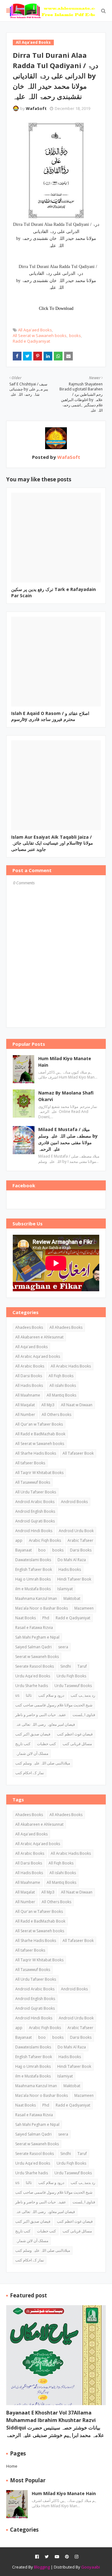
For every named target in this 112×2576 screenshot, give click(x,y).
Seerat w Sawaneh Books (37, 1657)
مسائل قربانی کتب (77, 1744)
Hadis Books (70, 1569)
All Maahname (28, 1395)
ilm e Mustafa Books (33, 1589)
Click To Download (56, 308)
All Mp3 (48, 1405)
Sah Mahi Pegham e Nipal (37, 1637)
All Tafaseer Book (78, 1453)
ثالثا (29, 1695)
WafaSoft (36, 108)
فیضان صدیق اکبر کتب (33, 1734)
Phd (46, 1618)
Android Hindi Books (34, 1531)
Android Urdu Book (76, 1531)
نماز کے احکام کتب (30, 1773)
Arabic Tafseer (80, 1540)
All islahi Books (63, 1385)
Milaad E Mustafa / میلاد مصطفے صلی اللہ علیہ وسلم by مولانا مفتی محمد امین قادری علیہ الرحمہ (68, 1139)
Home (12, 2466)
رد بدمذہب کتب (83, 1695)
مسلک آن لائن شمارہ (32, 1753)
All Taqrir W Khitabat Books (39, 1473)
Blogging (42, 2567)
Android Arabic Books (35, 1502)
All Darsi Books (29, 1376)
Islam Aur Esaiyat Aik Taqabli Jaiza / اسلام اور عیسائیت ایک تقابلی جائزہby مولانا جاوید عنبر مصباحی (52, 843)
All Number (25, 1415)
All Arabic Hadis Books (71, 1366)
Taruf (82, 1666)
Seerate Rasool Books (35, 1666)
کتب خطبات (47, 1744)
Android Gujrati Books (35, 1521)
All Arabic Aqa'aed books (38, 1356)
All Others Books (56, 1415)
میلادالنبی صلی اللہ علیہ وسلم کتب (43, 1763)
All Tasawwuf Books (33, 1482)
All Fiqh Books (61, 1376)
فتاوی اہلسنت (84, 1715)
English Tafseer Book (34, 1569)
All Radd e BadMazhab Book (40, 1434)
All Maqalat (25, 1405)
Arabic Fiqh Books (45, 1540)
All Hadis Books (29, 1385)
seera (63, 1647)
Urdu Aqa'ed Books (33, 1676)
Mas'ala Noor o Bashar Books (42, 1608)
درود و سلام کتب (51, 1695)
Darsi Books (81, 1550)
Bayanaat (23, 1550)
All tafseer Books (30, 1463)
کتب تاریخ (23, 1744)
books (75, 335)
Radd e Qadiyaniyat (31, 341)
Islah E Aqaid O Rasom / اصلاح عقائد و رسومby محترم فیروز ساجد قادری (50, 716)
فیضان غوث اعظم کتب (75, 1734)
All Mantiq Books (61, 1395)
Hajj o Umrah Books (33, 1579)
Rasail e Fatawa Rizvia (34, 1628)
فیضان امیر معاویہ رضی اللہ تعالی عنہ (45, 1724)
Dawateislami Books (33, 1560)
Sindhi (66, 1666)
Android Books (74, 1502)
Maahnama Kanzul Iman (36, 1598)
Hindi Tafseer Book (74, 1579)
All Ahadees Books (66, 1327)
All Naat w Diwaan (77, 1405)
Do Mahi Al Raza (72, 1560)
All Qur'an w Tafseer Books (39, 1424)
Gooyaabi (91, 2567)
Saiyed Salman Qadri (33, 1647)
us (17, 1695)
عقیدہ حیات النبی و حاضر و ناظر (41, 1715)
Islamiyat (65, 1589)
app (19, 1540)
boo (42, 1550)
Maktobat (72, 1598)
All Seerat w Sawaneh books (40, 335)
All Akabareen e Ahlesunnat (39, 1337)
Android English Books (35, 1511)
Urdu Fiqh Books (71, 1676)
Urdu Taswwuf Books (73, 1686)
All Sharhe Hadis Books (36, 1453)
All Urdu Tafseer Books (36, 1492)
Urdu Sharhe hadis (32, 1686)
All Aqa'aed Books (35, 330)
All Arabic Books (30, 1366)
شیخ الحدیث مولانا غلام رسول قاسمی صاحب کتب (54, 1705)
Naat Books (26, 1618)
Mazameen (84, 1608)
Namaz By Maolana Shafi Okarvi (66, 1096)
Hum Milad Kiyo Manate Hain (65, 1062)
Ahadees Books (29, 1327)
